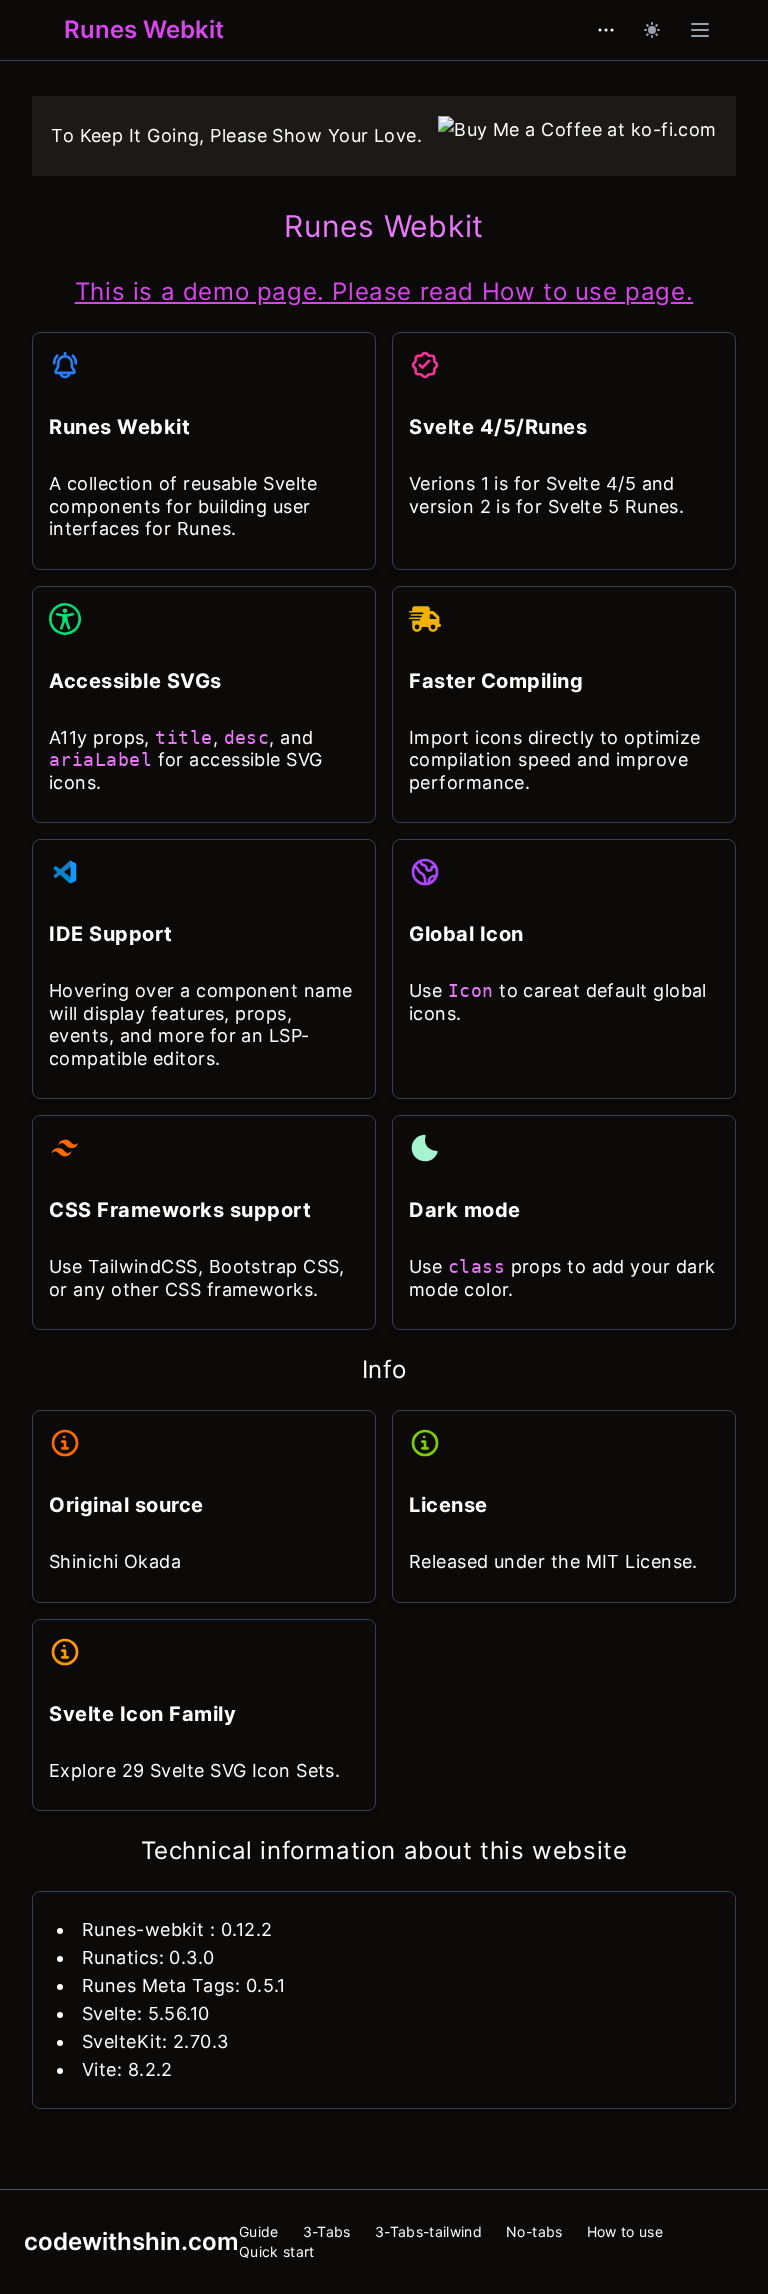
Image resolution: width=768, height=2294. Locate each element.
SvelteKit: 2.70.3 (155, 2041)
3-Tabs (327, 2231)
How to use (625, 2231)
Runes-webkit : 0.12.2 (177, 1929)
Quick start (277, 2251)
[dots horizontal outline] (606, 30)
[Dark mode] (652, 30)
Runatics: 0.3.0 (148, 1957)
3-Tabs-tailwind (428, 2231)
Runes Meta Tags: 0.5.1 (184, 1985)
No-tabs (534, 2231)
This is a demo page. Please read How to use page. (384, 291)
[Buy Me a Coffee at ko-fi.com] (577, 136)
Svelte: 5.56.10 (146, 2013)
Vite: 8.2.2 (127, 2069)
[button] (700, 30)
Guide (259, 2231)
